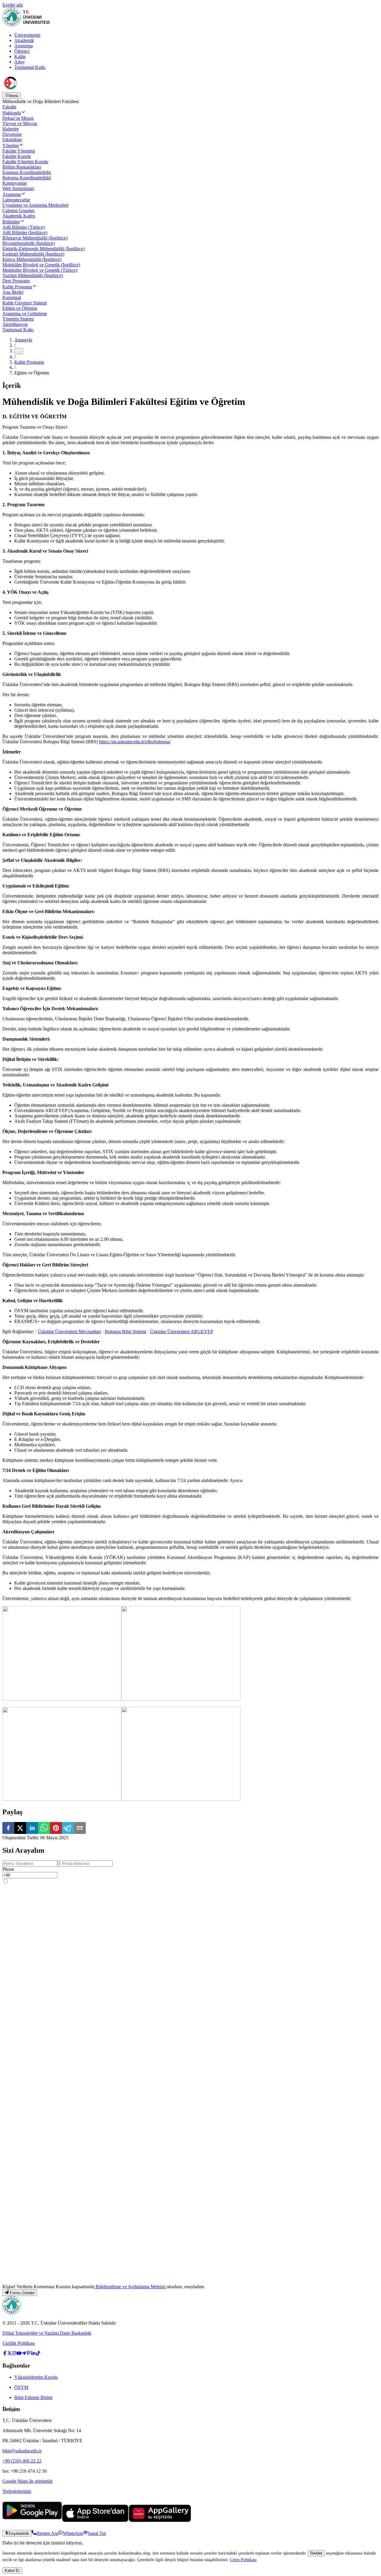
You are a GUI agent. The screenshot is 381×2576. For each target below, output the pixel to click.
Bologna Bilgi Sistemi (125, 1331)
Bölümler (11, 222)
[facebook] (8, 1829)
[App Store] (95, 2520)
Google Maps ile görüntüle (28, 2481)
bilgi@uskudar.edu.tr (22, 2451)
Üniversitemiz (27, 35)
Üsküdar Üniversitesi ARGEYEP (182, 1331)
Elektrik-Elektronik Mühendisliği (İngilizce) (43, 249)
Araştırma (24, 46)
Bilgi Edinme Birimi (33, 2397)
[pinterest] (56, 1829)
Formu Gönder (22, 2293)
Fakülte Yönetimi (19, 151)
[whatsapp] (44, 1829)
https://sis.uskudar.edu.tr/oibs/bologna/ (135, 742)
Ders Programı (16, 281)
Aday (19, 62)
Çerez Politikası (243, 2560)
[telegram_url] (24, 2354)
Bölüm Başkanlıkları (22, 167)
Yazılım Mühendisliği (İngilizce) (33, 275)
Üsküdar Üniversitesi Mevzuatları (69, 1331)
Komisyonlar (15, 183)
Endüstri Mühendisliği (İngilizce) (33, 254)
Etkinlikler (12, 140)
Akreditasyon (15, 324)
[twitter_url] (10, 2354)
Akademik (24, 40)
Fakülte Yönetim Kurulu (25, 162)
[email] (80, 1829)
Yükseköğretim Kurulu (36, 2377)
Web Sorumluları (18, 188)
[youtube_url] (19, 2354)
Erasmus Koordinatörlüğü (27, 172)
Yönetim (11, 146)
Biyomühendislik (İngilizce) (29, 243)
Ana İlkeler (13, 292)
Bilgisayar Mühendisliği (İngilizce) (35, 238)
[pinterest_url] (29, 2354)
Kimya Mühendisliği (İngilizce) (32, 259)
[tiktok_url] (38, 2354)
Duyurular (12, 134)
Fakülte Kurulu (17, 156)
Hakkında (12, 113)
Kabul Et (12, 2570)
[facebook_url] (5, 2354)
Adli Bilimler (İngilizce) (25, 233)
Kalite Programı (17, 287)
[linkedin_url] (33, 2354)
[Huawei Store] (160, 2520)
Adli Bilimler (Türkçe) (24, 227)
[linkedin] (32, 1829)
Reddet (316, 2553)
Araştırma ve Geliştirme (25, 314)
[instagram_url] (14, 2354)
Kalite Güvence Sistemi (25, 303)
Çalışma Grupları (18, 210)
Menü (13, 96)
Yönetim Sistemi (18, 319)
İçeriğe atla (13, 5)
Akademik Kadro (19, 216)
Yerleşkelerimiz (17, 2491)
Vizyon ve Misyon (20, 123)
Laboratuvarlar (16, 200)
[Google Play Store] (32, 2520)
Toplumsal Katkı (30, 67)
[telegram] (68, 1829)
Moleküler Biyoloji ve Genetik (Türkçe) (40, 270)
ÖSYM (21, 2387)
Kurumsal (12, 297)
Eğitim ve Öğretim (20, 308)
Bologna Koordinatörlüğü (27, 178)
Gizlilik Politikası (19, 2343)
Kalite (20, 56)
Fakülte (9, 107)
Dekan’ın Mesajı (18, 118)
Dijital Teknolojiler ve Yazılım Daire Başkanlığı (47, 2333)
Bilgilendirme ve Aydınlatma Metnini (130, 2287)
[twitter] (20, 1829)
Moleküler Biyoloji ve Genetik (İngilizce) (41, 265)
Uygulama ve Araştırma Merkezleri (35, 205)
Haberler (11, 129)
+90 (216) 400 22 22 (22, 2461)
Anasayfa (23, 340)
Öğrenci (22, 51)
